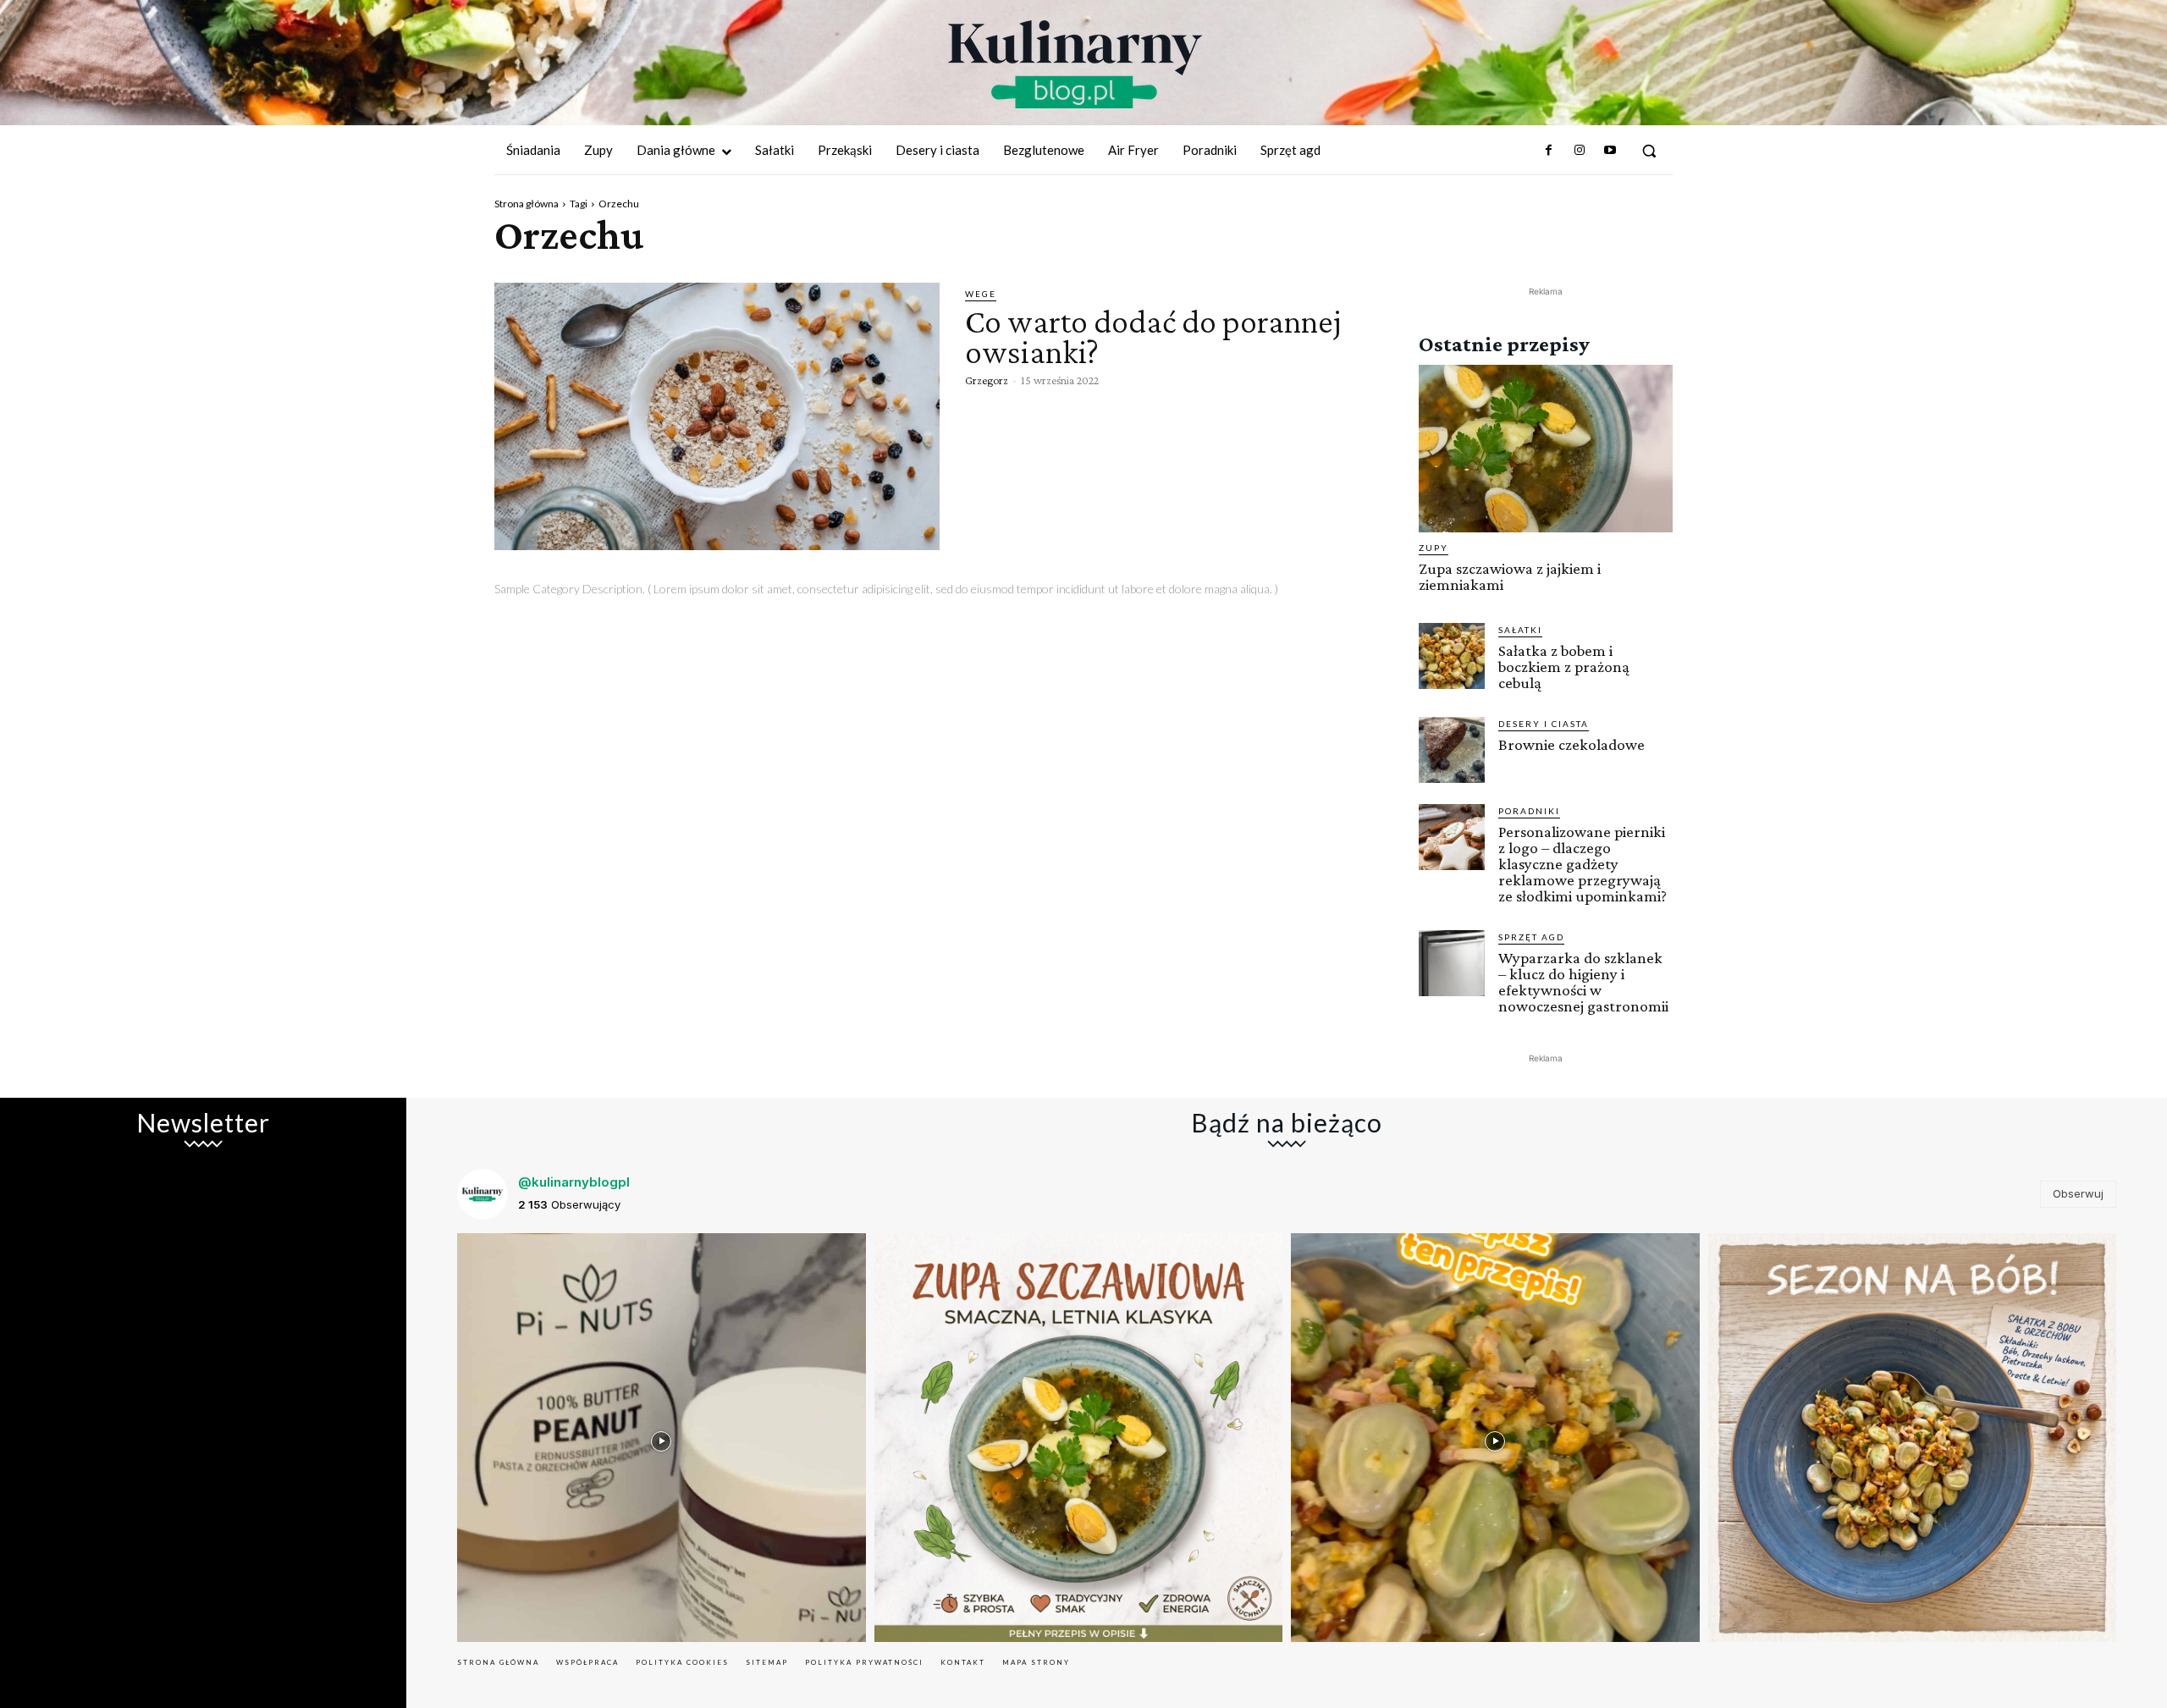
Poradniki (1529, 811)
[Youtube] (1610, 151)
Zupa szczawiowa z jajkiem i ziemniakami (1510, 576)
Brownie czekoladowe (1571, 744)
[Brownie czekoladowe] (1452, 750)
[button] (1649, 151)
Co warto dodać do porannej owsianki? (1153, 336)
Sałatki (1520, 630)
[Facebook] (1548, 151)
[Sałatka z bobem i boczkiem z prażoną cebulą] (1452, 656)
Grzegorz (987, 380)
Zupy (1434, 548)
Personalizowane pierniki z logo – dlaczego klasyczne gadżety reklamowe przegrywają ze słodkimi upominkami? (1583, 864)
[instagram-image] (662, 1438)
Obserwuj (2078, 1193)
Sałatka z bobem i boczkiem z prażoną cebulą (1564, 667)
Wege (981, 294)
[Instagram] (1579, 151)
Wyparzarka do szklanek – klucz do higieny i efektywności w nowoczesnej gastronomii (1583, 982)
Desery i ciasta (1544, 724)
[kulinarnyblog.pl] (1075, 64)
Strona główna (527, 204)
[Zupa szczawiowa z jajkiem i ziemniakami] (1546, 449)
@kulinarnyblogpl (574, 1182)
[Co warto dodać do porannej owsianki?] (717, 416)
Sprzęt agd (1531, 937)
